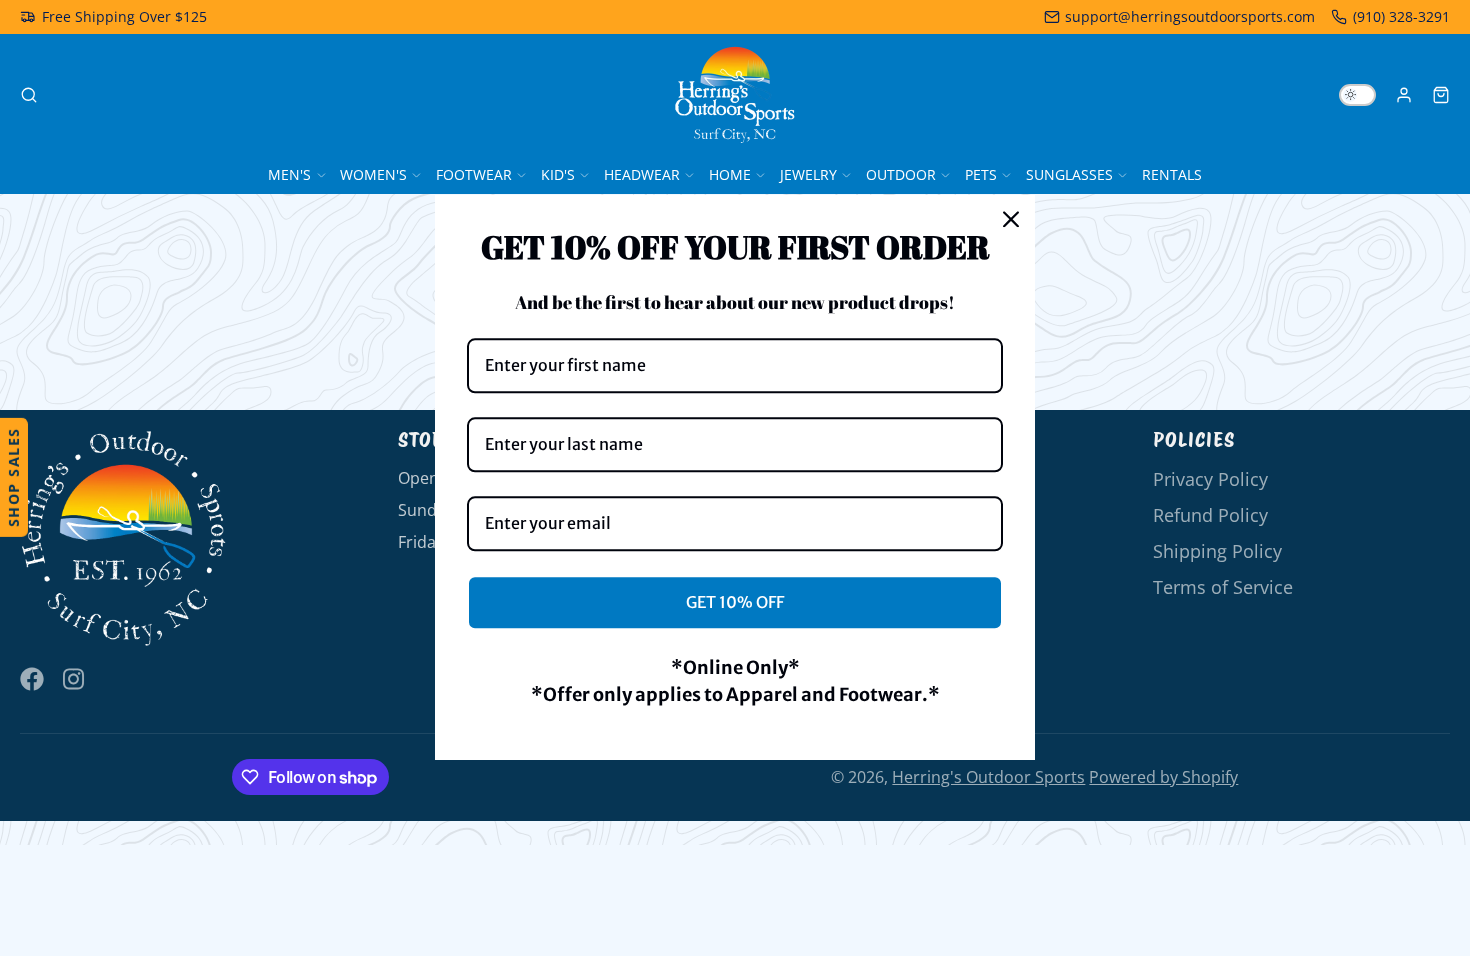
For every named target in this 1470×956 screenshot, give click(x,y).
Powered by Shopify (1163, 777)
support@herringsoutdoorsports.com (1190, 16)
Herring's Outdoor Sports (988, 777)
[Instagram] (75, 679)
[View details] (124, 539)
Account (1404, 95)
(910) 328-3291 (1401, 16)
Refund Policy (1210, 515)
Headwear (642, 174)
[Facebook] (32, 679)
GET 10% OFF (735, 602)
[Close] (1011, 219)
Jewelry (808, 174)
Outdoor (901, 174)
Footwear (474, 174)
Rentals (1172, 174)
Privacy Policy (1210, 479)
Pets (981, 174)
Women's (373, 174)
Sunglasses (1069, 174)
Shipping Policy (1217, 551)
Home (730, 174)
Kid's (558, 174)
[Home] (735, 95)
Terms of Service (1223, 587)
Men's (289, 174)
